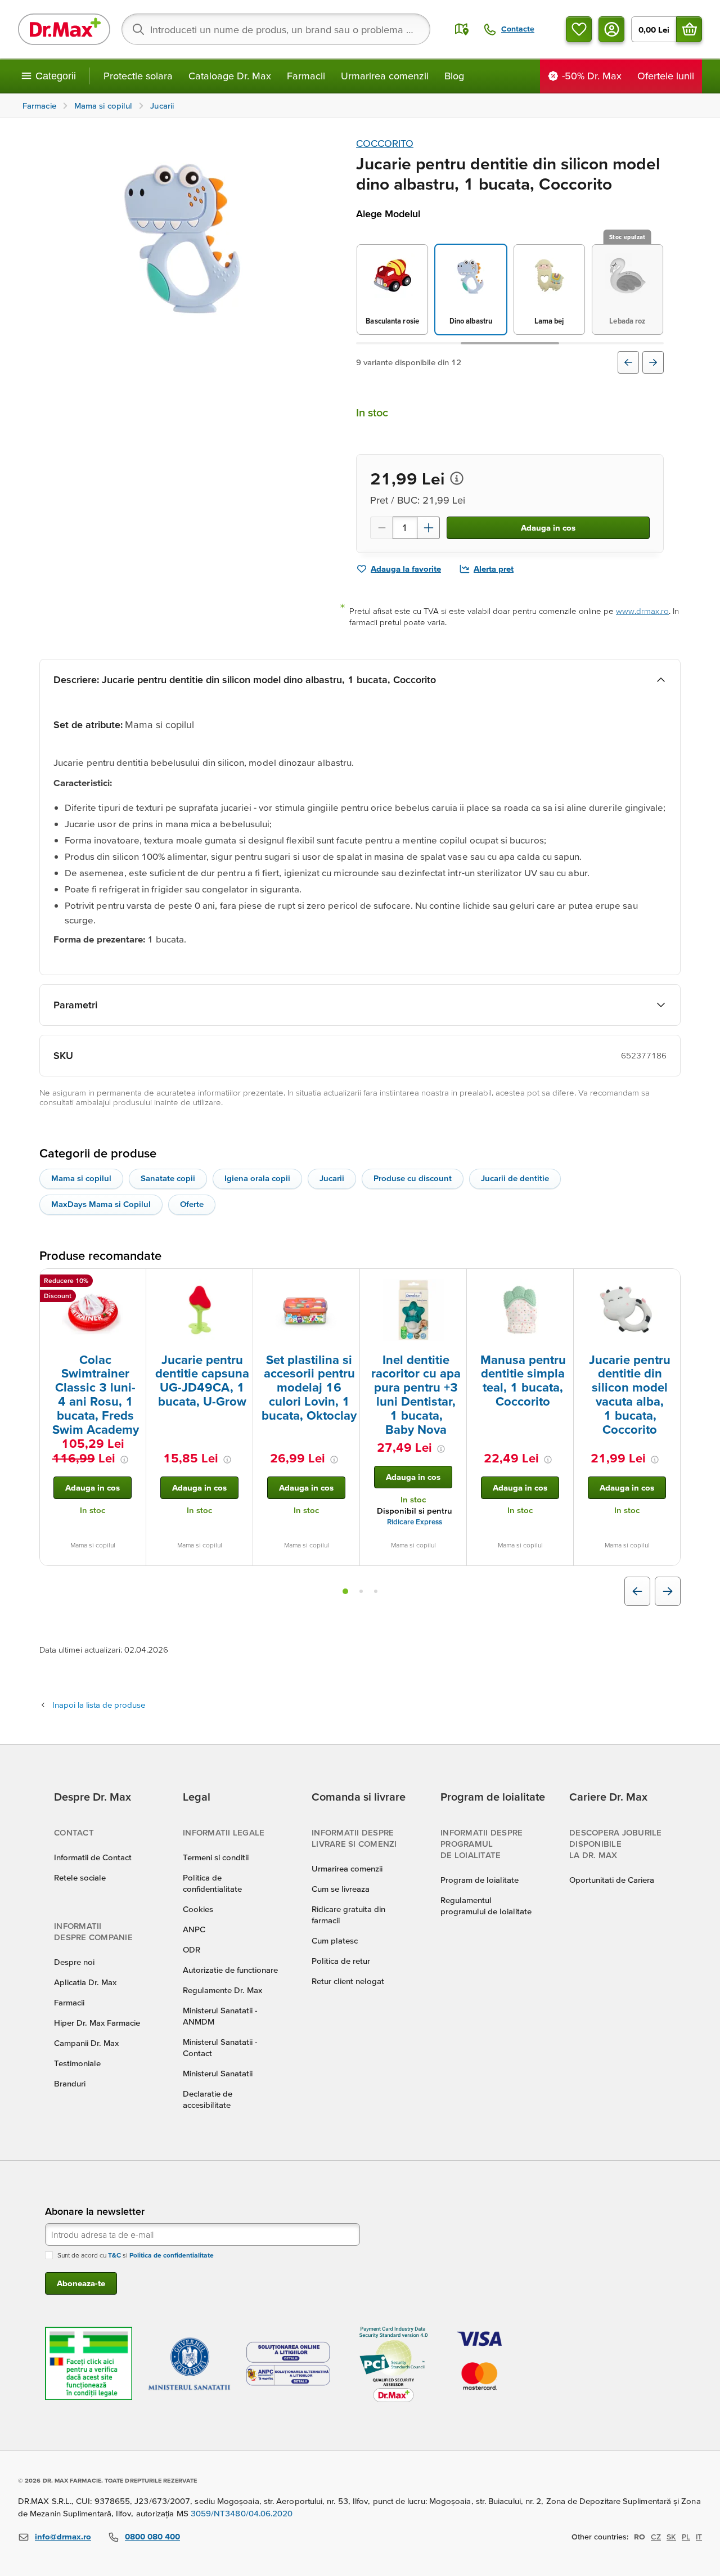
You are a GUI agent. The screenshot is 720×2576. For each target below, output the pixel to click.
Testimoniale (77, 2063)
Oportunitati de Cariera (612, 1880)
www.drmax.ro (642, 611)
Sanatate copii (168, 1178)
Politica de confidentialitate (172, 2255)
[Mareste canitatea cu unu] (429, 528)
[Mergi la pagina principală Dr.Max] (64, 29)
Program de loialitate (480, 1880)
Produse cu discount (413, 1178)
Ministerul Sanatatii (218, 2073)
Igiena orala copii (257, 1178)
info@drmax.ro (63, 2536)
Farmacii (306, 76)
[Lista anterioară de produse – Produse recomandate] (637, 1591)
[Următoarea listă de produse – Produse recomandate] (668, 1591)
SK (671, 2537)
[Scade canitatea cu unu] (381, 528)
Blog (454, 76)
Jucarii (332, 1178)
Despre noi (74, 1962)
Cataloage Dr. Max (230, 76)
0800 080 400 (152, 2536)
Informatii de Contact (93, 1857)
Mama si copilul (81, 1178)
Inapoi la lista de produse (99, 1705)
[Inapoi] (628, 362)
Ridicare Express (415, 1522)
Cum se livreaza (341, 1889)
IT (699, 2537)
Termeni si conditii (216, 1857)
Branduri (70, 2083)
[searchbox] (276, 29)
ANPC (194, 1929)
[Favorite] (579, 29)
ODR (192, 1949)
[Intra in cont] (611, 29)
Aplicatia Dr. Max (85, 1982)
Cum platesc (335, 1940)
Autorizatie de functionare (230, 1970)
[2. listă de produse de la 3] (361, 1591)
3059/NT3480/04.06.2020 (242, 2513)
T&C (114, 2255)
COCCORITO (385, 143)
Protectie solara (138, 76)
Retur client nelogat (348, 1981)
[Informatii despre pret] (457, 478)
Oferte (192, 1204)
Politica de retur (341, 1961)
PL (686, 2537)
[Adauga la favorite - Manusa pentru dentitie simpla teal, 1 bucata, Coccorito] (561, 1282)
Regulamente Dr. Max (222, 1990)
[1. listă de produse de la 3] (345, 1591)
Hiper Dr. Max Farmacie (97, 2023)
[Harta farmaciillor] (462, 29)
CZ (656, 2537)
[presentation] (93, 1310)
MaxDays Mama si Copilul (101, 1204)
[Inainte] (653, 362)
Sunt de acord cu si (136, 2255)
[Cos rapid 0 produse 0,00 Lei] (689, 29)
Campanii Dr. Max (86, 2043)
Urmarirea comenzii (385, 76)
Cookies (198, 1909)
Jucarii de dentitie (515, 1178)
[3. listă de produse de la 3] (376, 1591)
